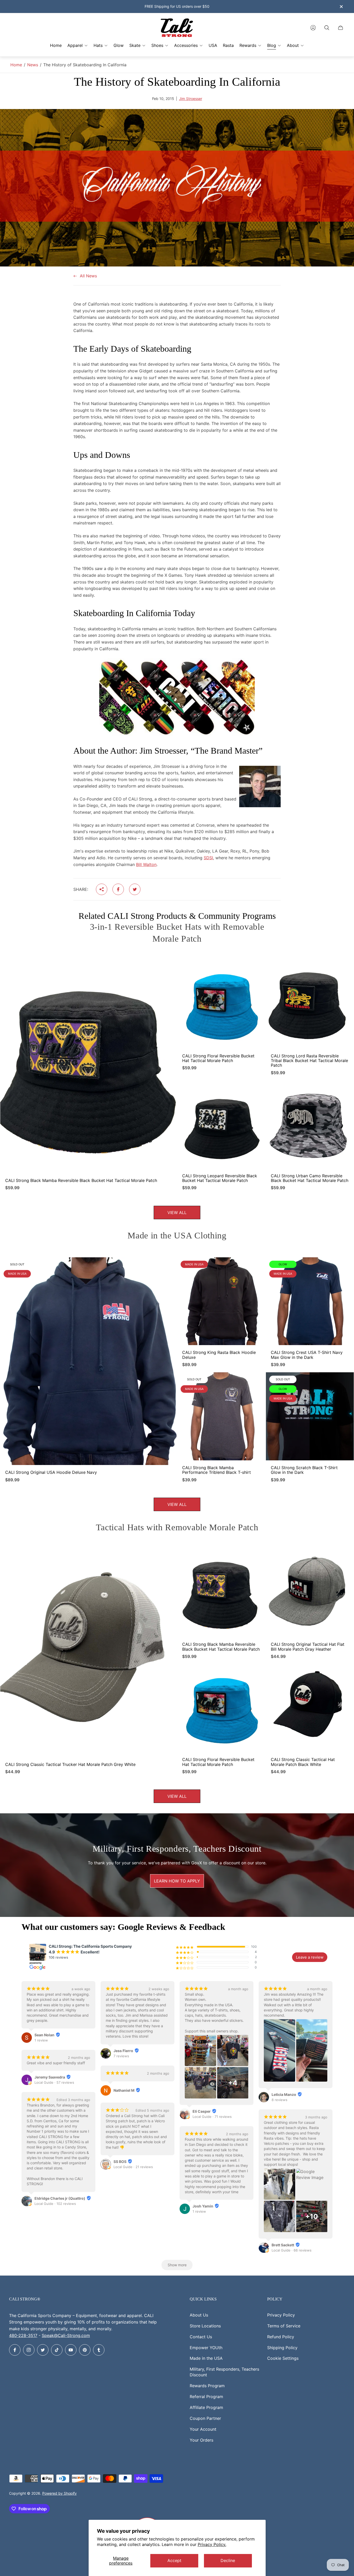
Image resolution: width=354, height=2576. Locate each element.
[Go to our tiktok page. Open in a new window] (57, 2350)
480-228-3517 (23, 2335)
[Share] (102, 889)
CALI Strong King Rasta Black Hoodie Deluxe (219, 1355)
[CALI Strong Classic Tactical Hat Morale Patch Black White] (310, 1708)
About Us (199, 2315)
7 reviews (121, 2056)
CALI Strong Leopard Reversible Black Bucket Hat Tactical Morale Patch (220, 1178)
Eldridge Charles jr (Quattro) (60, 2198)
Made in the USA (206, 2358)
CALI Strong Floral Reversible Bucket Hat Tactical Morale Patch (218, 1058)
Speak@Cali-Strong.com (66, 2335)
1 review (41, 2040)
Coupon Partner (205, 2418)
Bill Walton (146, 864)
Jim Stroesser (191, 99)
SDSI (208, 858)
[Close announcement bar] (341, 7)
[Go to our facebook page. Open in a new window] (15, 2350)
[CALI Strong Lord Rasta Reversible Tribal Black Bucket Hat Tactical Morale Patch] (310, 1005)
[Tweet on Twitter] (135, 889)
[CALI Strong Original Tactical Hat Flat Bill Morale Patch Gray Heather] (310, 1593)
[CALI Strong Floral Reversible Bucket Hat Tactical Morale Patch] (221, 1005)
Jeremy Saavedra (50, 2077)
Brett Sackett (283, 2245)
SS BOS (120, 2162)
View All (177, 1213)
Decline (228, 2560)
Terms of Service (284, 2326)
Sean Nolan (44, 2035)
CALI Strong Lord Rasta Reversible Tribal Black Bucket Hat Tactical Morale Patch (309, 1061)
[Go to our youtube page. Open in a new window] (71, 2350)
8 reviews (279, 2100)
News (33, 65)
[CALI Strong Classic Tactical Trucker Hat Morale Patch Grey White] (88, 1653)
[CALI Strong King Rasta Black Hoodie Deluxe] (221, 1301)
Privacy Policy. (212, 2544)
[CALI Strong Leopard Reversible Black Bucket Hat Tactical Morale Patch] (221, 1124)
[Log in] (313, 28)
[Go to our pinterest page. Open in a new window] (85, 2350)
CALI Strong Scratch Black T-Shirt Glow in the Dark (304, 1470)
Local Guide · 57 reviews (54, 2082)
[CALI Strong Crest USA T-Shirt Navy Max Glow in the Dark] (310, 1301)
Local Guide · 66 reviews (292, 2250)
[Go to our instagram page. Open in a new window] (29, 2350)
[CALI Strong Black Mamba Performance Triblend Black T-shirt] (221, 1416)
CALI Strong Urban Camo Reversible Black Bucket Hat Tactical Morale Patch (310, 1178)
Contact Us (201, 2337)
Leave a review (310, 1957)
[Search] (327, 28)
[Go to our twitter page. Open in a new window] (43, 2350)
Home (16, 65)
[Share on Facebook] (118, 889)
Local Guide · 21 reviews (133, 2167)
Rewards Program (207, 2386)
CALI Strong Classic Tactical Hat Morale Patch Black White (303, 1762)
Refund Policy (281, 2337)
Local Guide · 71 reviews (212, 2117)
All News (88, 276)
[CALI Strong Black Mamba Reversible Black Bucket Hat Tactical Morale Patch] (88, 1067)
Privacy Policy (281, 2315)
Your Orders (201, 2440)
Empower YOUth (206, 2348)
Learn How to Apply (177, 1881)
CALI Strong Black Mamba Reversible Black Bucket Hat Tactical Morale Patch (81, 1180)
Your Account (203, 2429)
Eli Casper (202, 2111)
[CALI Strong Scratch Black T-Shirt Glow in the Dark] (310, 1416)
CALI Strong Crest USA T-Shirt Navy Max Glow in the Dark (307, 1355)
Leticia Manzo (284, 2094)
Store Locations (205, 2326)
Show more (177, 2265)
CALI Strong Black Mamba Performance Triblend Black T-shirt (217, 1470)
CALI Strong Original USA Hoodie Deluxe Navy (51, 1472)
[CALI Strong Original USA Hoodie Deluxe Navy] (88, 1361)
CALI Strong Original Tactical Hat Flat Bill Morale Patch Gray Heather (308, 1647)
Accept (174, 2560)
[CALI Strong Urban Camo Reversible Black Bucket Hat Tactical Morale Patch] (310, 1124)
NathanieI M (124, 2090)
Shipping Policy (282, 2348)
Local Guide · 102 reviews (55, 2204)
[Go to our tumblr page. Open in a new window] (99, 2350)
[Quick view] (168, 969)
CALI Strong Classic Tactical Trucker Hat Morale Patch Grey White (70, 1764)
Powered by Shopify (59, 2493)
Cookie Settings (283, 2358)
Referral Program (206, 2397)
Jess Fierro (123, 2051)
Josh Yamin (203, 2206)
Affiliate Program (206, 2407)
